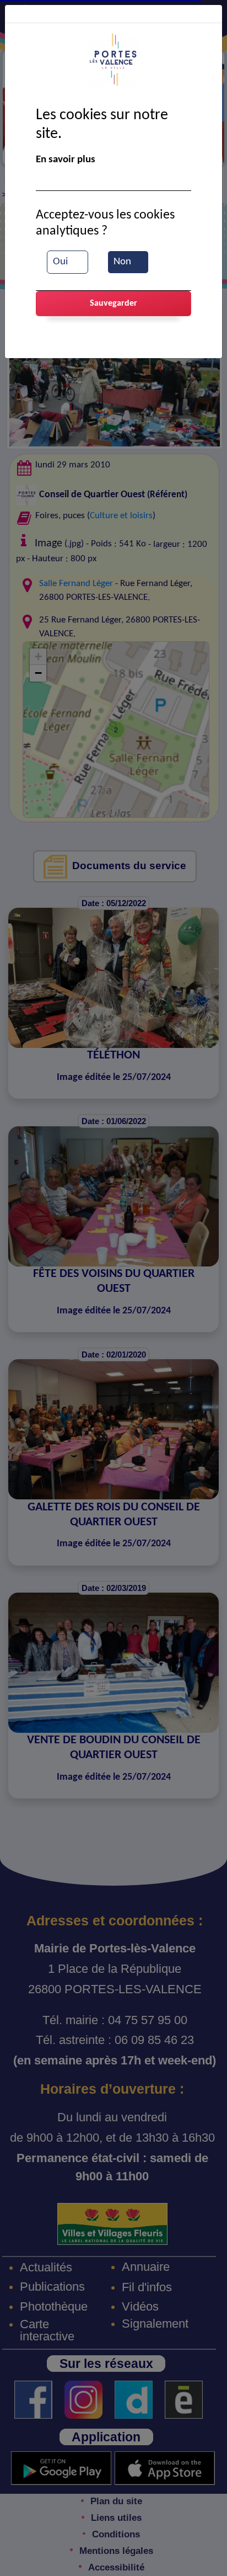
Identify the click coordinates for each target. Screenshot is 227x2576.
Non (122, 262)
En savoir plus (66, 160)
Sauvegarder (113, 304)
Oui (60, 262)
